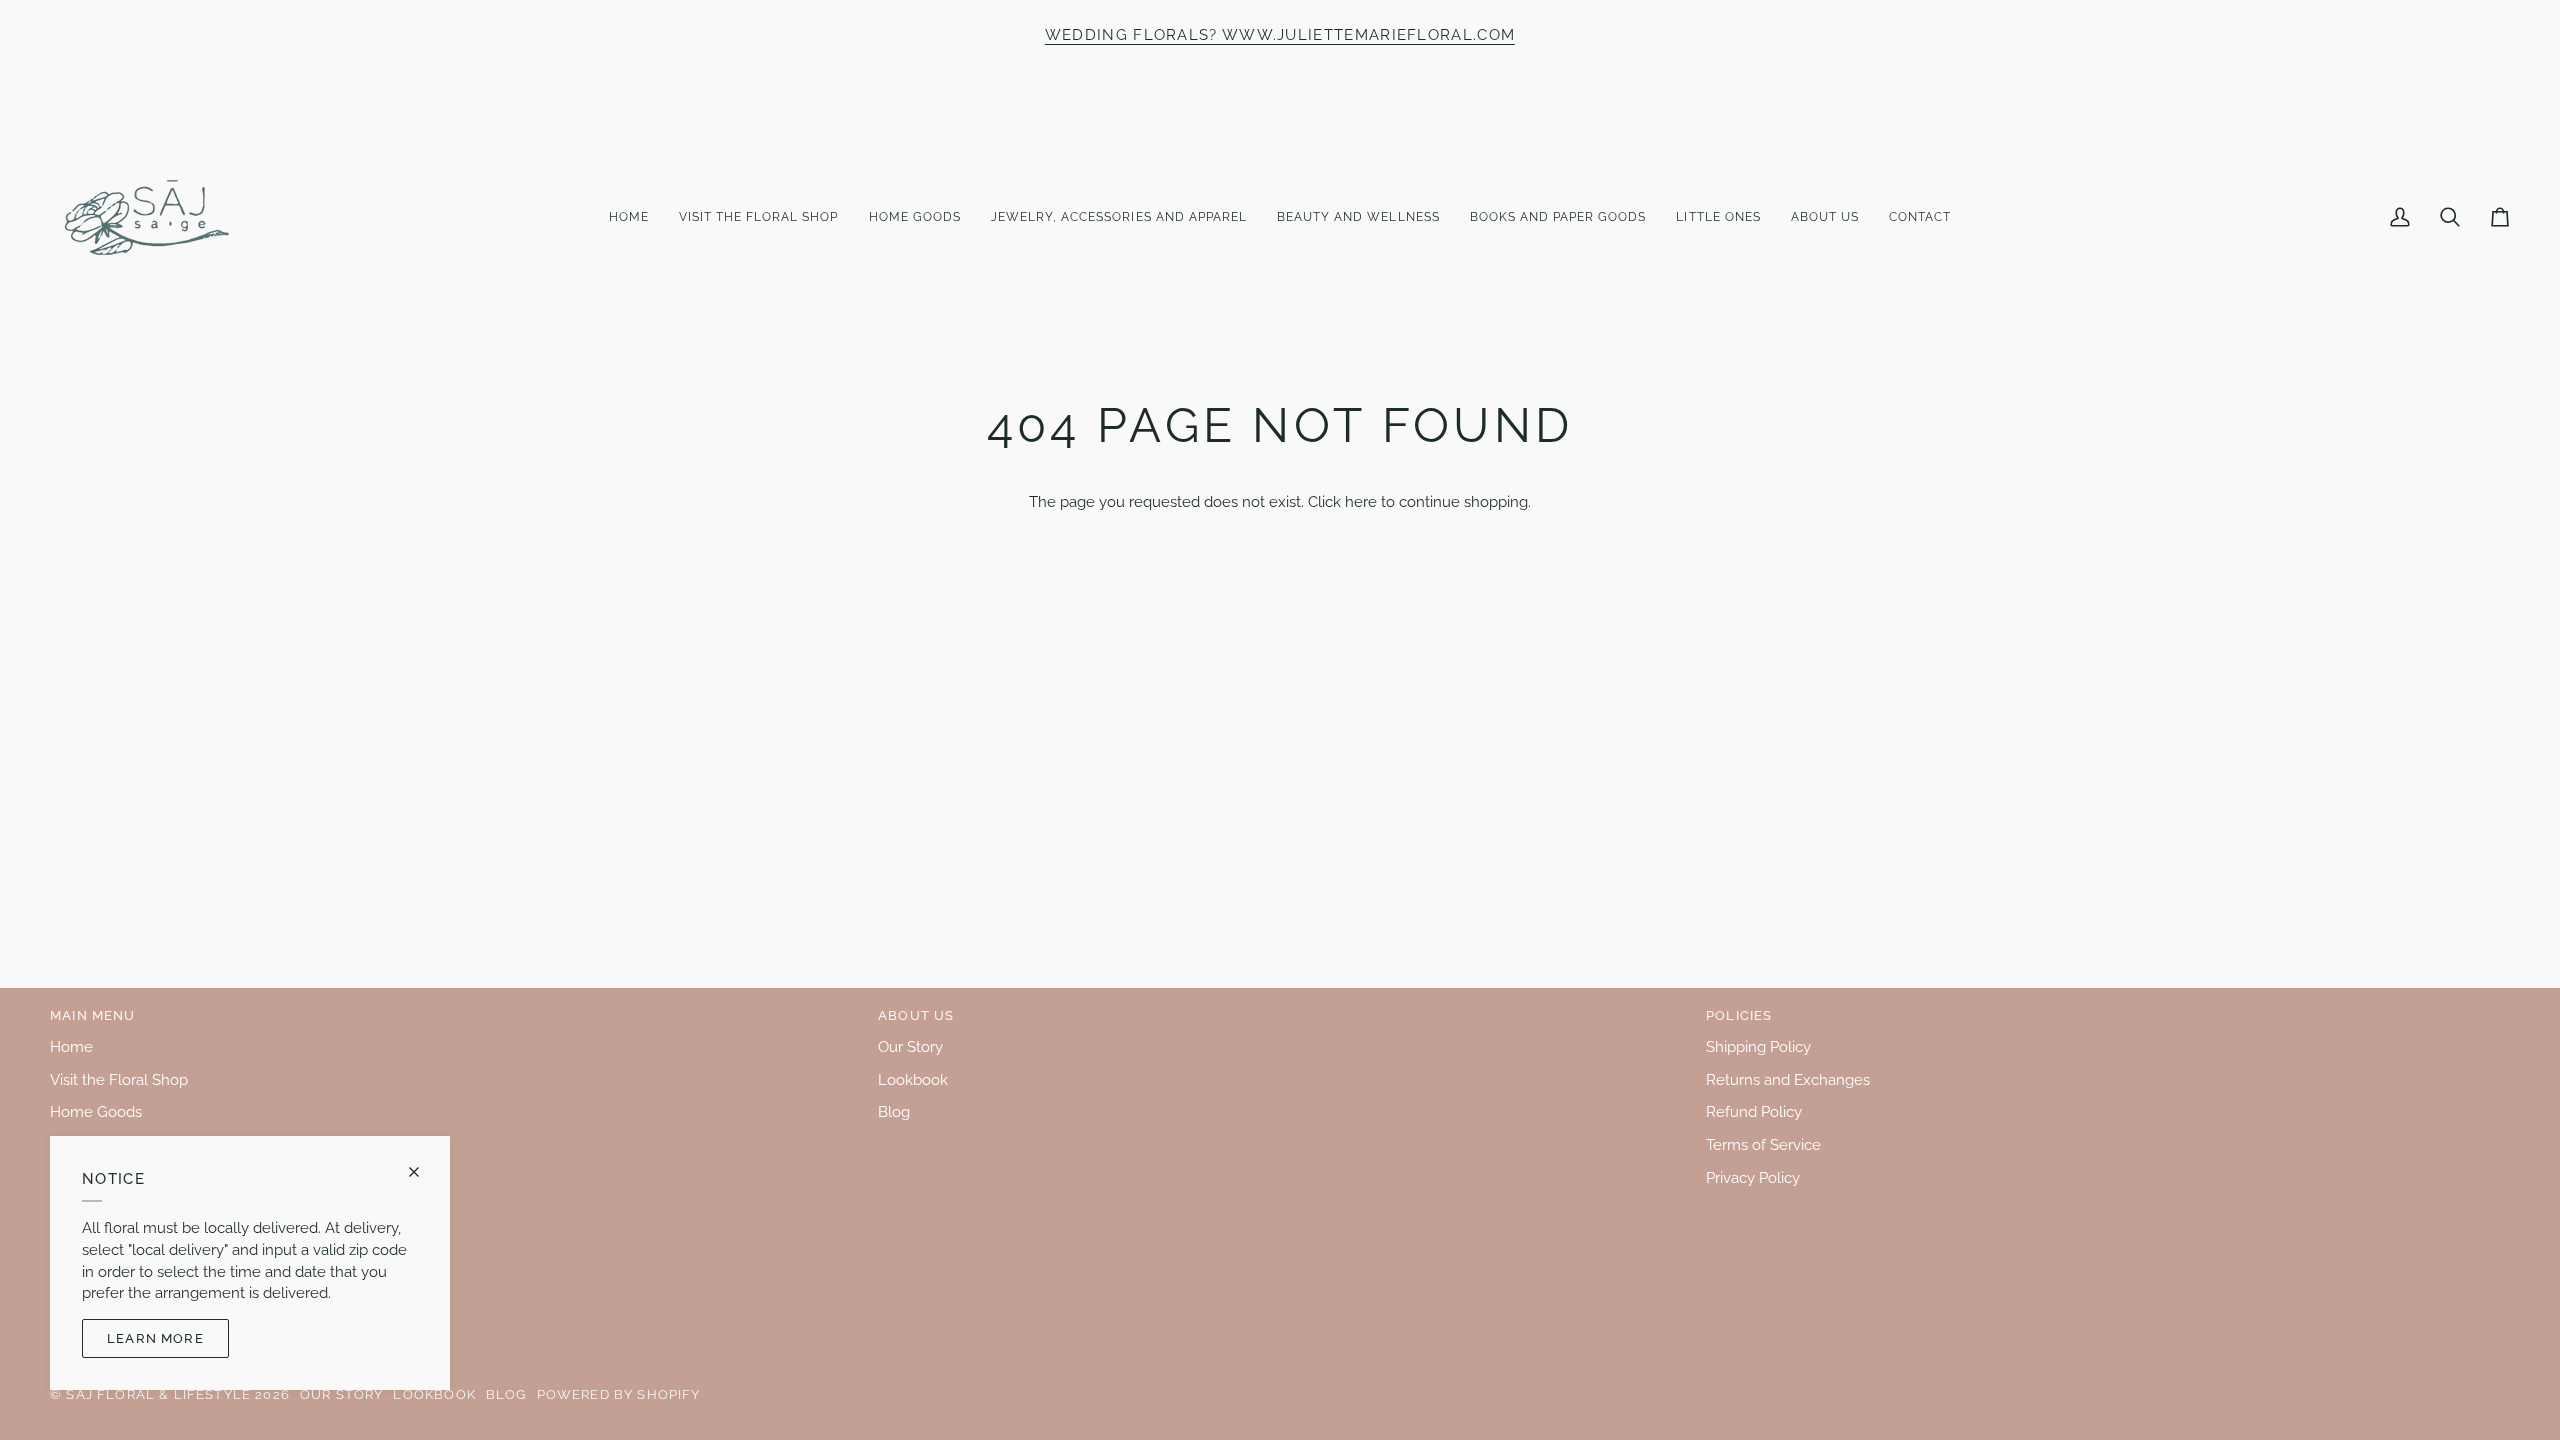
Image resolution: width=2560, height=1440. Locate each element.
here (1361, 501)
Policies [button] (1739, 1015)
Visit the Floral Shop (119, 1079)
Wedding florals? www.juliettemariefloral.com (1280, 34)
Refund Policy (1754, 1111)
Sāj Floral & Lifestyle (158, 1394)
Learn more (155, 1338)
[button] (759, 217)
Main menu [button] (93, 1015)
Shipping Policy (1758, 1046)
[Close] (422, 1172)
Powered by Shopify (619, 1394)
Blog (894, 1111)
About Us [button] (916, 1015)
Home (71, 1046)
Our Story (910, 1046)
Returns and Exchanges (1788, 1079)
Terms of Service (1763, 1144)
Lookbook (913, 1079)
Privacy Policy (1753, 1177)
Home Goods (96, 1111)
